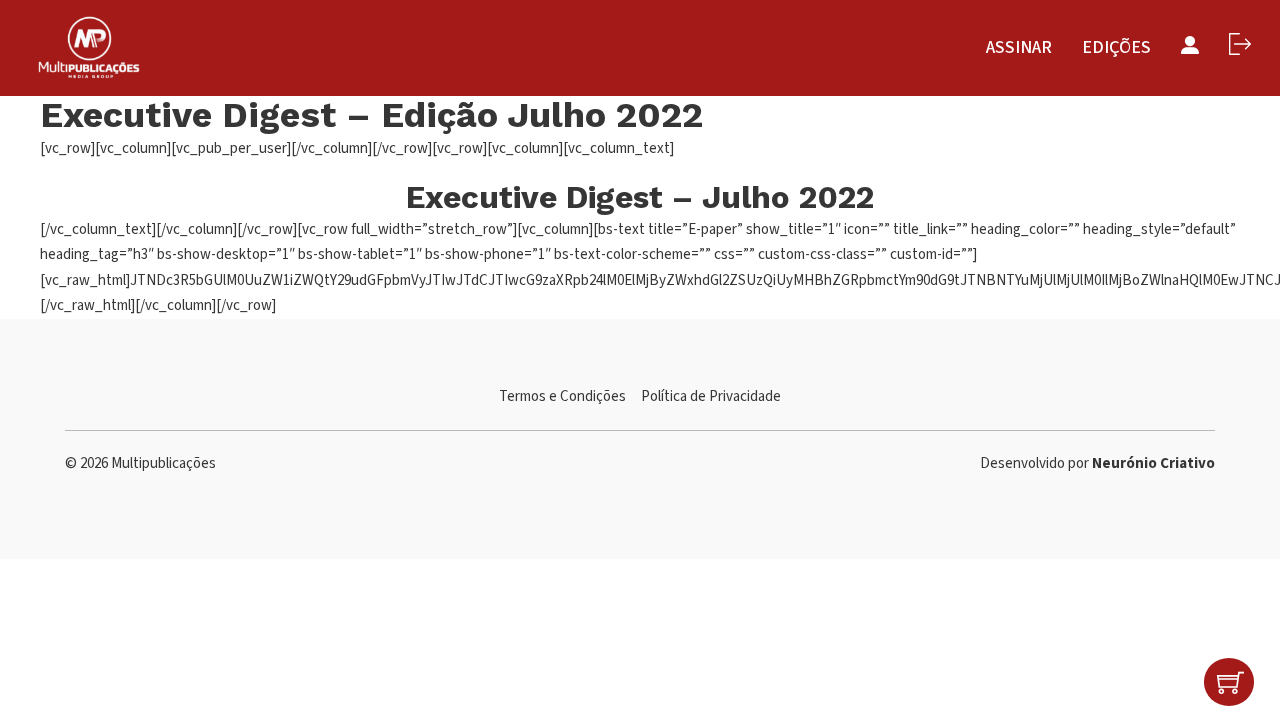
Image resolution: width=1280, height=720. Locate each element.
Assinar (1019, 47)
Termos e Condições (562, 396)
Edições (1116, 47)
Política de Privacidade (711, 396)
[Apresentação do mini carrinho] (1230, 682)
